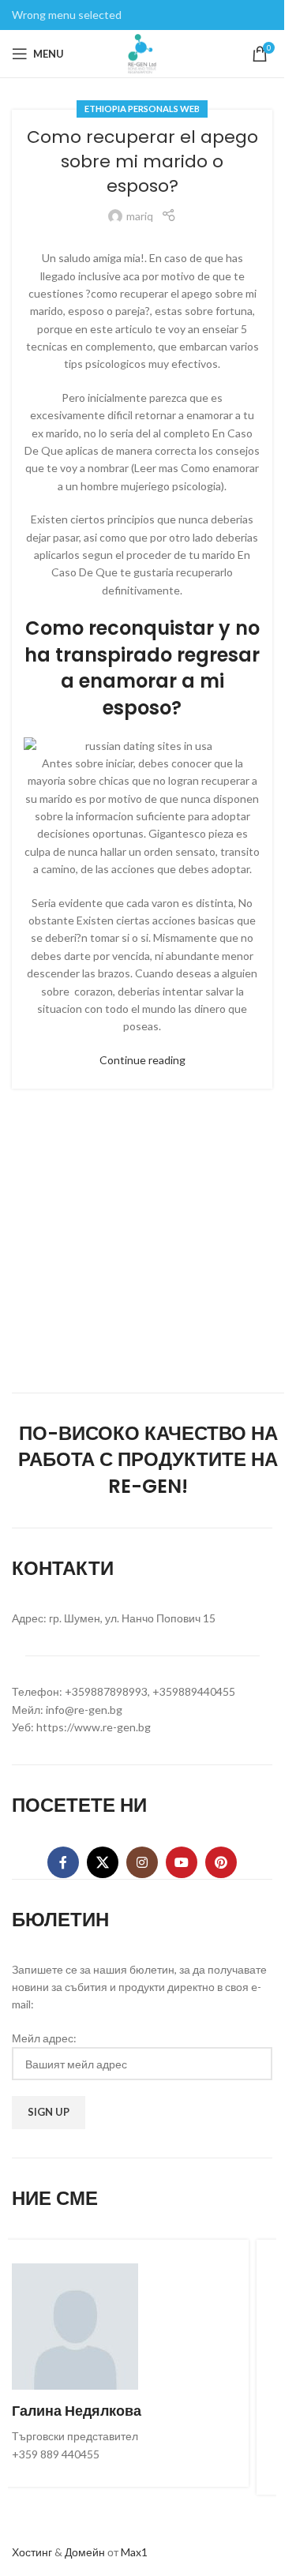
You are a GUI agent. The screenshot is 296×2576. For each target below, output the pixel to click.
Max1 (134, 2552)
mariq (140, 216)
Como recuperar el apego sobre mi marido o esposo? (142, 161)
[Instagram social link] (142, 1862)
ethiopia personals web (142, 109)
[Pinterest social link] (221, 1862)
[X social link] (103, 1862)
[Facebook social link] (63, 1862)
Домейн (85, 2552)
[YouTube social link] (182, 1862)
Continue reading (142, 1060)
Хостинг (32, 2552)
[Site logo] (142, 52)
